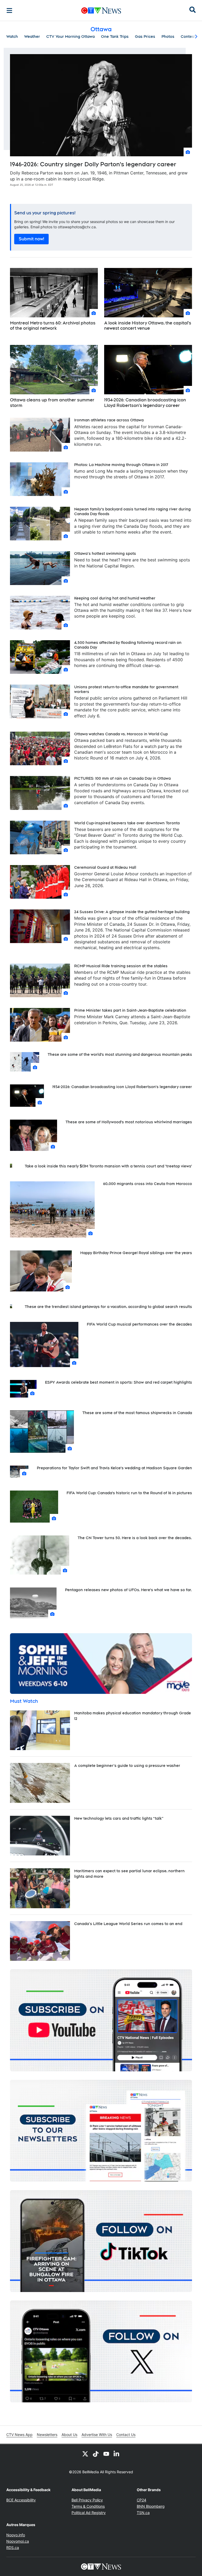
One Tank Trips (115, 37)
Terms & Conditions (88, 2506)
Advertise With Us (97, 2435)
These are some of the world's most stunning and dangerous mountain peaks (120, 1054)
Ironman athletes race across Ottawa (109, 420)
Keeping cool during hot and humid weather (115, 598)
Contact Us (126, 2435)
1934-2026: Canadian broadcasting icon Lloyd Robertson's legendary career (145, 403)
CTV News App (19, 2435)
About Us (69, 2435)
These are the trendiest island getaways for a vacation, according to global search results (108, 1307)
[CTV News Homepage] (101, 11)
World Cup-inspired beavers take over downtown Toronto (127, 823)
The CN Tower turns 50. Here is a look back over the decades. (135, 1538)
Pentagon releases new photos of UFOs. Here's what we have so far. (128, 1590)
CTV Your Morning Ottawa (70, 37)
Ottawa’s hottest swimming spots (105, 554)
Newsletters (47, 2435)
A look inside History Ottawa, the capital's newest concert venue (148, 326)
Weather (32, 37)
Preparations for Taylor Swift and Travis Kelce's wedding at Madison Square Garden (114, 1468)
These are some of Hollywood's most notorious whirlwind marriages (129, 1122)
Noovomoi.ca (18, 2541)
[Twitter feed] (85, 2454)
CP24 (142, 2500)
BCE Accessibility (21, 2500)
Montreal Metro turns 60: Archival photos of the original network (53, 326)
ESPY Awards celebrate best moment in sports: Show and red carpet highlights (118, 1382)
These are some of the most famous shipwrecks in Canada (137, 1413)
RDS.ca (13, 2547)
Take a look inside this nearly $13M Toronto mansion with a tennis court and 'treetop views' (108, 1166)
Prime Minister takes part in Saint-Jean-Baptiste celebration (130, 1010)
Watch (12, 37)
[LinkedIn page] (117, 2454)
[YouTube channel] (106, 2454)
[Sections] (9, 11)
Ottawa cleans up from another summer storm (52, 403)
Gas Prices (145, 37)
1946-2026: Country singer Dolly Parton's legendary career (93, 164)
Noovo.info (16, 2535)
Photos (168, 37)
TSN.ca (143, 2513)
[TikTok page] (96, 2454)
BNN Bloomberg (151, 2506)
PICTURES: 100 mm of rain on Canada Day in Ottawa (122, 778)
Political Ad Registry (89, 2513)
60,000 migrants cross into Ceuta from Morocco (148, 1184)
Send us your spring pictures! (45, 213)
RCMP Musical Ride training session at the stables (121, 966)
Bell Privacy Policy (87, 2500)
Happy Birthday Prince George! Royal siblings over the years (136, 1253)
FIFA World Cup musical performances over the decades (139, 1324)
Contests (189, 37)
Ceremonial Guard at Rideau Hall (105, 867)
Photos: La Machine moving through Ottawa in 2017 (121, 465)
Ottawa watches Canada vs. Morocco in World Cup (121, 734)
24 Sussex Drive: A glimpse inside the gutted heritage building (132, 912)
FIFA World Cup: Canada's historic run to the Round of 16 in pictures (129, 1493)
